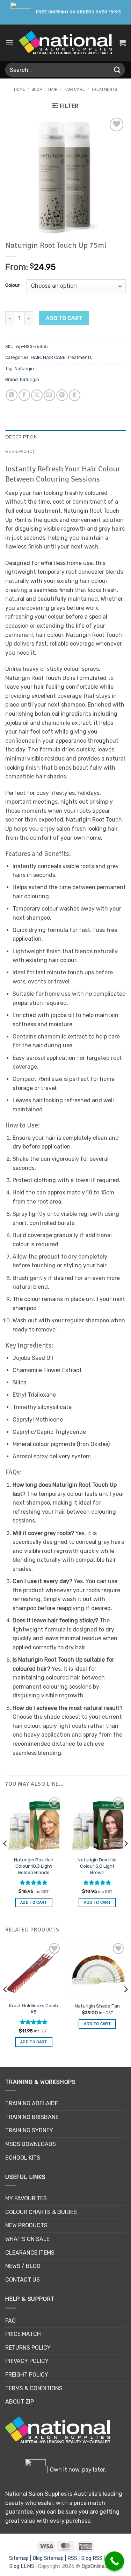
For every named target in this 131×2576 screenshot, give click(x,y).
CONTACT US (23, 2280)
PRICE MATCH (23, 2334)
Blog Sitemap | (50, 2558)
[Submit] (117, 70)
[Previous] (6, 1858)
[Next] (125, 1858)
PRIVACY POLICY (27, 2361)
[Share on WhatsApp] (12, 395)
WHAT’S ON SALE (27, 2239)
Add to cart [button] (34, 1903)
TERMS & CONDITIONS (34, 2388)
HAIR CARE (74, 90)
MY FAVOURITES (26, 2198)
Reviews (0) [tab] (20, 451)
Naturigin (24, 369)
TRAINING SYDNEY (29, 2130)
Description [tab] (21, 437)
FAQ (10, 2321)
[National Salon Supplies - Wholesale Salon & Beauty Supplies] (65, 43)
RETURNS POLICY (28, 2348)
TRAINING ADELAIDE (32, 2103)
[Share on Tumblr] (75, 395)
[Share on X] (37, 395)
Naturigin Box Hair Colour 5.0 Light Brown (97, 1866)
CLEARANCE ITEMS (30, 2253)
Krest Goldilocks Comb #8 (34, 2009)
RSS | (74, 2558)
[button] (9, 43)
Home (20, 90)
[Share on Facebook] (24, 395)
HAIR (53, 90)
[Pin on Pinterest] (62, 395)
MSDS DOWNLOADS (31, 2144)
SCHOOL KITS (23, 2158)
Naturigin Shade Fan (97, 2006)
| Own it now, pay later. (76, 2470)
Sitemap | (21, 2558)
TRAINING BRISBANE (32, 2117)
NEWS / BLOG (23, 2266)
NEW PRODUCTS (26, 2225)
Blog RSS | (94, 2558)
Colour (12, 285)
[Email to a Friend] (49, 395)
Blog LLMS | (24, 2566)
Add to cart (64, 318)
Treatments (104, 90)
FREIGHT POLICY (27, 2375)
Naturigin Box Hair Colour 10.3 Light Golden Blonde (34, 1866)
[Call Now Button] (114, 2561)
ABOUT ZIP (20, 2402)
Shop (37, 90)
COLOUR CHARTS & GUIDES (41, 2212)
